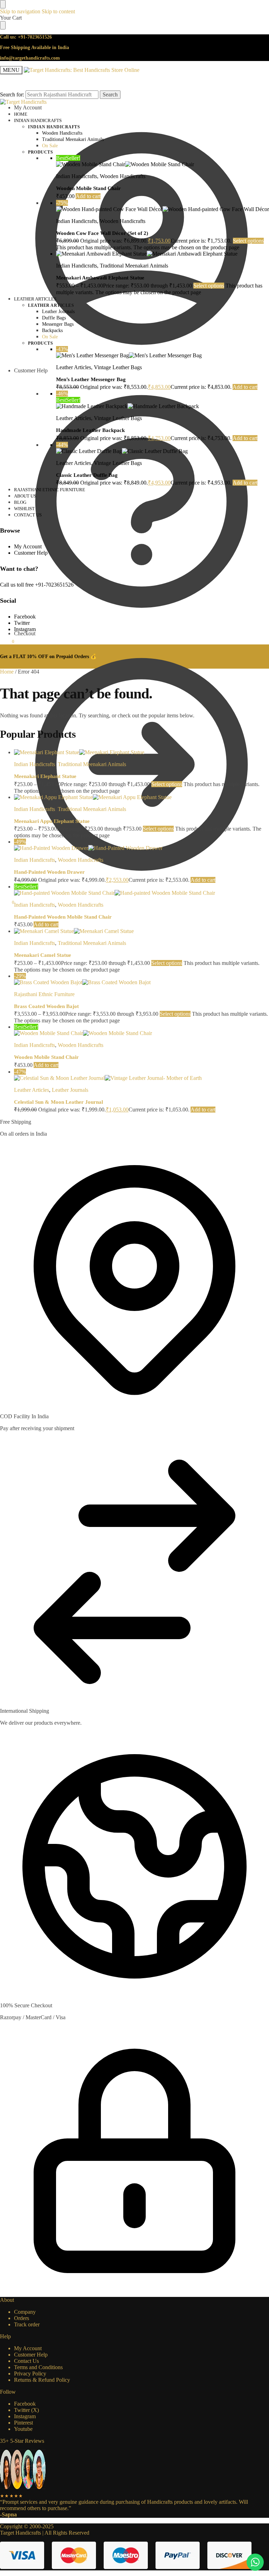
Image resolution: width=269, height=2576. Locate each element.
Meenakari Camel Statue (43, 955)
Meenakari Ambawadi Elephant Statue (100, 278)
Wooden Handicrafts (123, 176)
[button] (7, 902)
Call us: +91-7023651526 (26, 37)
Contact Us (26, 2361)
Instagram (25, 629)
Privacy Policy (30, 2374)
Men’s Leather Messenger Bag (92, 379)
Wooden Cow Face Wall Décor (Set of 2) (102, 233)
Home (7, 672)
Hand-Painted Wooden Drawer (49, 872)
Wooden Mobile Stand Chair (88, 188)
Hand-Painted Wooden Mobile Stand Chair (63, 917)
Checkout (25, 633)
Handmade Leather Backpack (90, 430)
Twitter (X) (26, 2410)
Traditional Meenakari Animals (134, 266)
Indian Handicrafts (77, 176)
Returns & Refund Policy (42, 2380)
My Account (28, 546)
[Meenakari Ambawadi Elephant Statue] (163, 254)
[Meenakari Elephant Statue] (142, 752)
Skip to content (58, 11)
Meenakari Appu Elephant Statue (52, 821)
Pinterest (23, 2423)
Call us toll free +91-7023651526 (37, 585)
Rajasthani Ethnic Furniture (44, 994)
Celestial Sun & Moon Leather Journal (58, 1102)
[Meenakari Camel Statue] (142, 931)
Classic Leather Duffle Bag (87, 475)
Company (25, 2312)
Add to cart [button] (88, 196)
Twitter (22, 623)
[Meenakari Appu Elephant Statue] (142, 797)
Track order (27, 2324)
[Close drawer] (3, 25)
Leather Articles (74, 367)
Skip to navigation (20, 11)
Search (110, 94)
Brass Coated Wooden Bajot (46, 1006)
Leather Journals (70, 1090)
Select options (248, 241)
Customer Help (31, 370)
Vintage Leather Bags (118, 367)
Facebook (25, 617)
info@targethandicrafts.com (30, 58)
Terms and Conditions (38, 2367)
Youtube (23, 2429)
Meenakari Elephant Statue (45, 776)
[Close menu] (3, 4)
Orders (22, 2318)
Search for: (12, 94)
